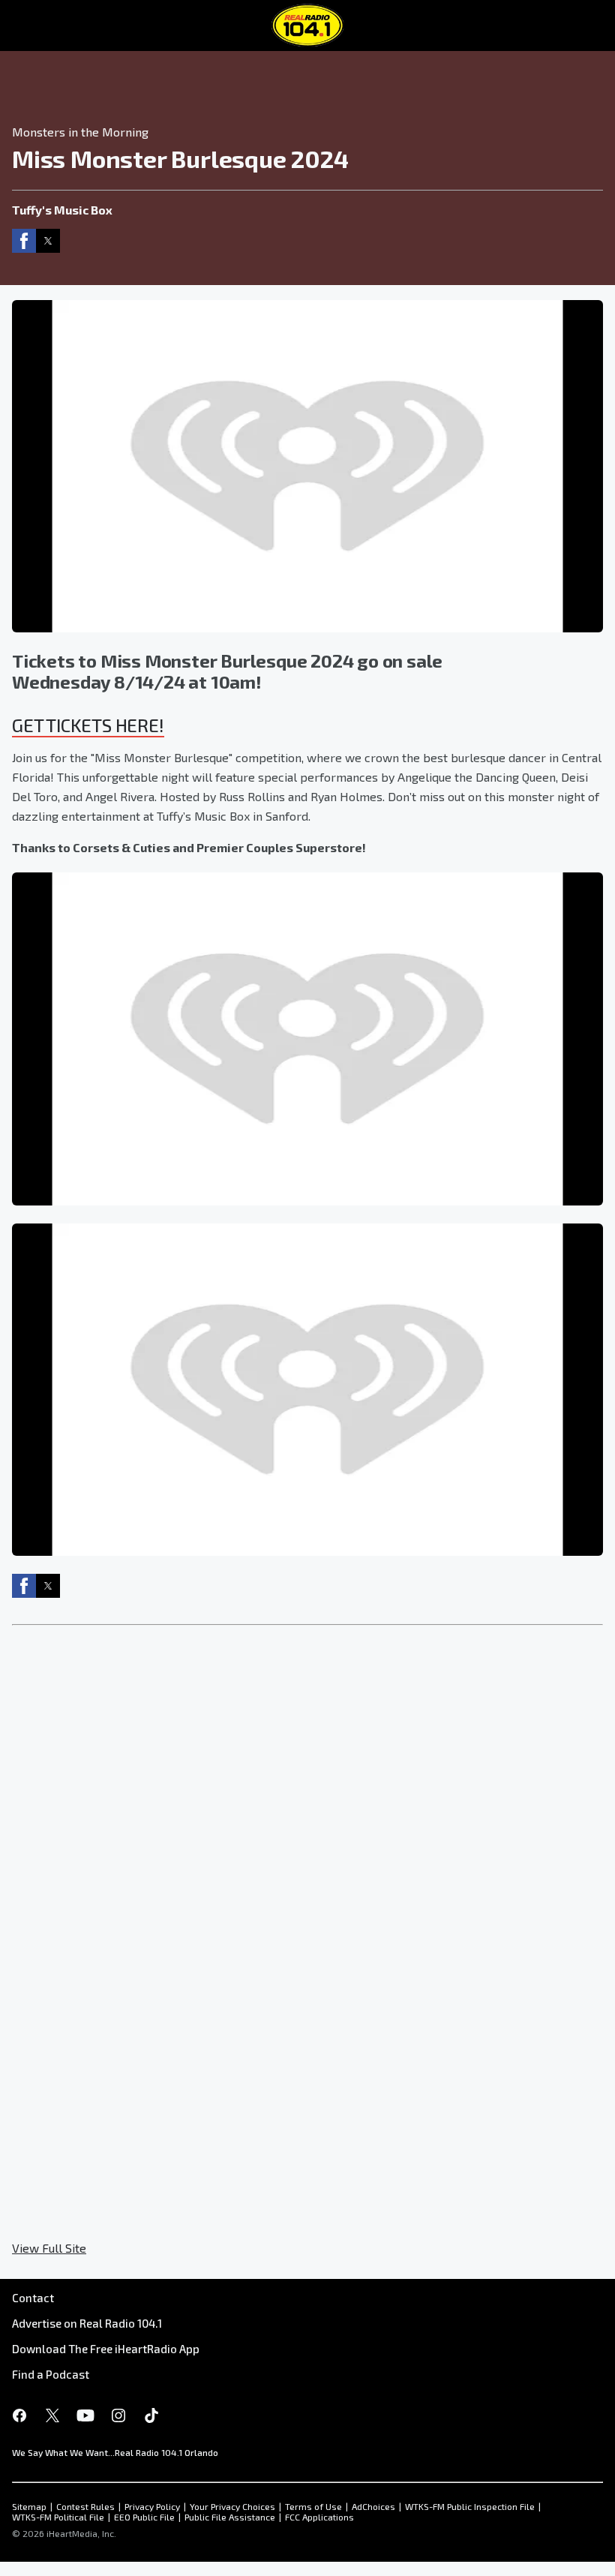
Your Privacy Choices (232, 2506)
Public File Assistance (230, 2517)
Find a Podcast (51, 2374)
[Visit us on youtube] (85, 2415)
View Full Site (49, 2248)
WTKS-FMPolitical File (58, 2517)
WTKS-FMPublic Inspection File (470, 2506)
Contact (33, 2298)
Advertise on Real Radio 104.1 (87, 2323)
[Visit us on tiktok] (151, 2415)
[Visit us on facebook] (19, 2415)
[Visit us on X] (52, 2415)
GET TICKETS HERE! (88, 725)
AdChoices (373, 2506)
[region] (307, 82)
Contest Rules (85, 2506)
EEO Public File (144, 2517)
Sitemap (29, 2506)
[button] (24, 241)
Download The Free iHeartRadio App (106, 2349)
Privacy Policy (152, 2506)
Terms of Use (313, 2506)
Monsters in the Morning (80, 132)
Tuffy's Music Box (62, 210)
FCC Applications (319, 2517)
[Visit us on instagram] (118, 2415)
